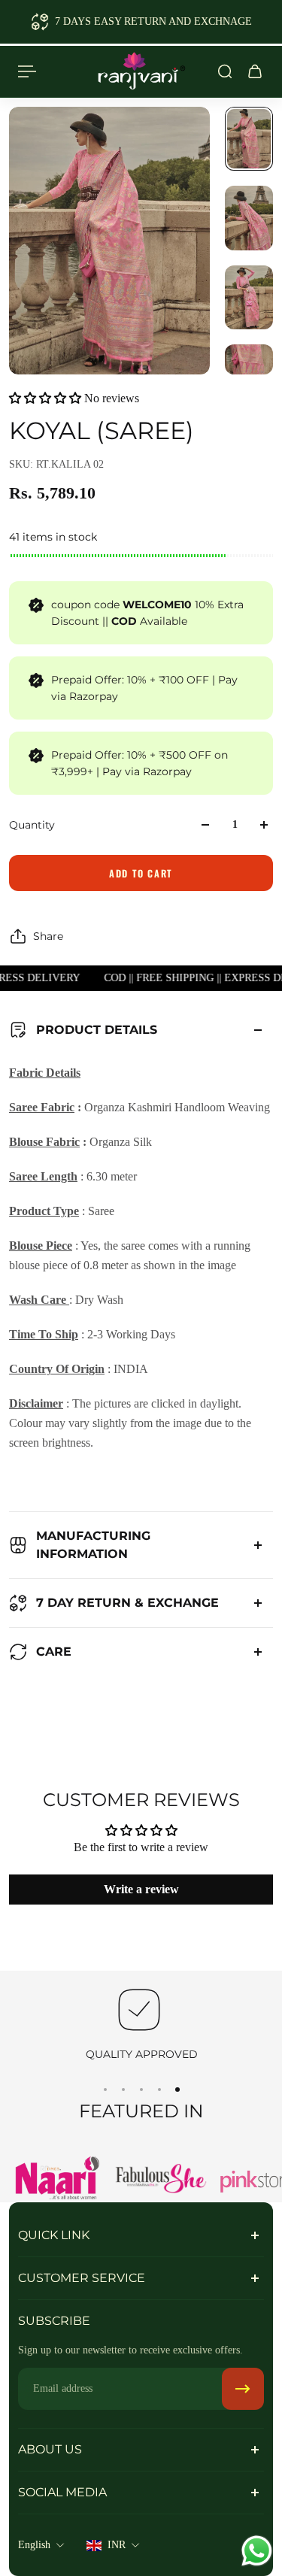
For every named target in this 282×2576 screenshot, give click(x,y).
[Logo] (141, 71)
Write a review (141, 1889)
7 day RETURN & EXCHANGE (127, 1603)
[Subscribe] (243, 2389)
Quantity (32, 825)
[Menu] (27, 71)
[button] (45, 398)
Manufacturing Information (93, 1545)
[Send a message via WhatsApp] (257, 2551)
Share (48, 936)
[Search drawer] (225, 71)
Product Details (97, 1030)
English (34, 2545)
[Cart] (255, 71)
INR (117, 2545)
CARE (54, 1652)
